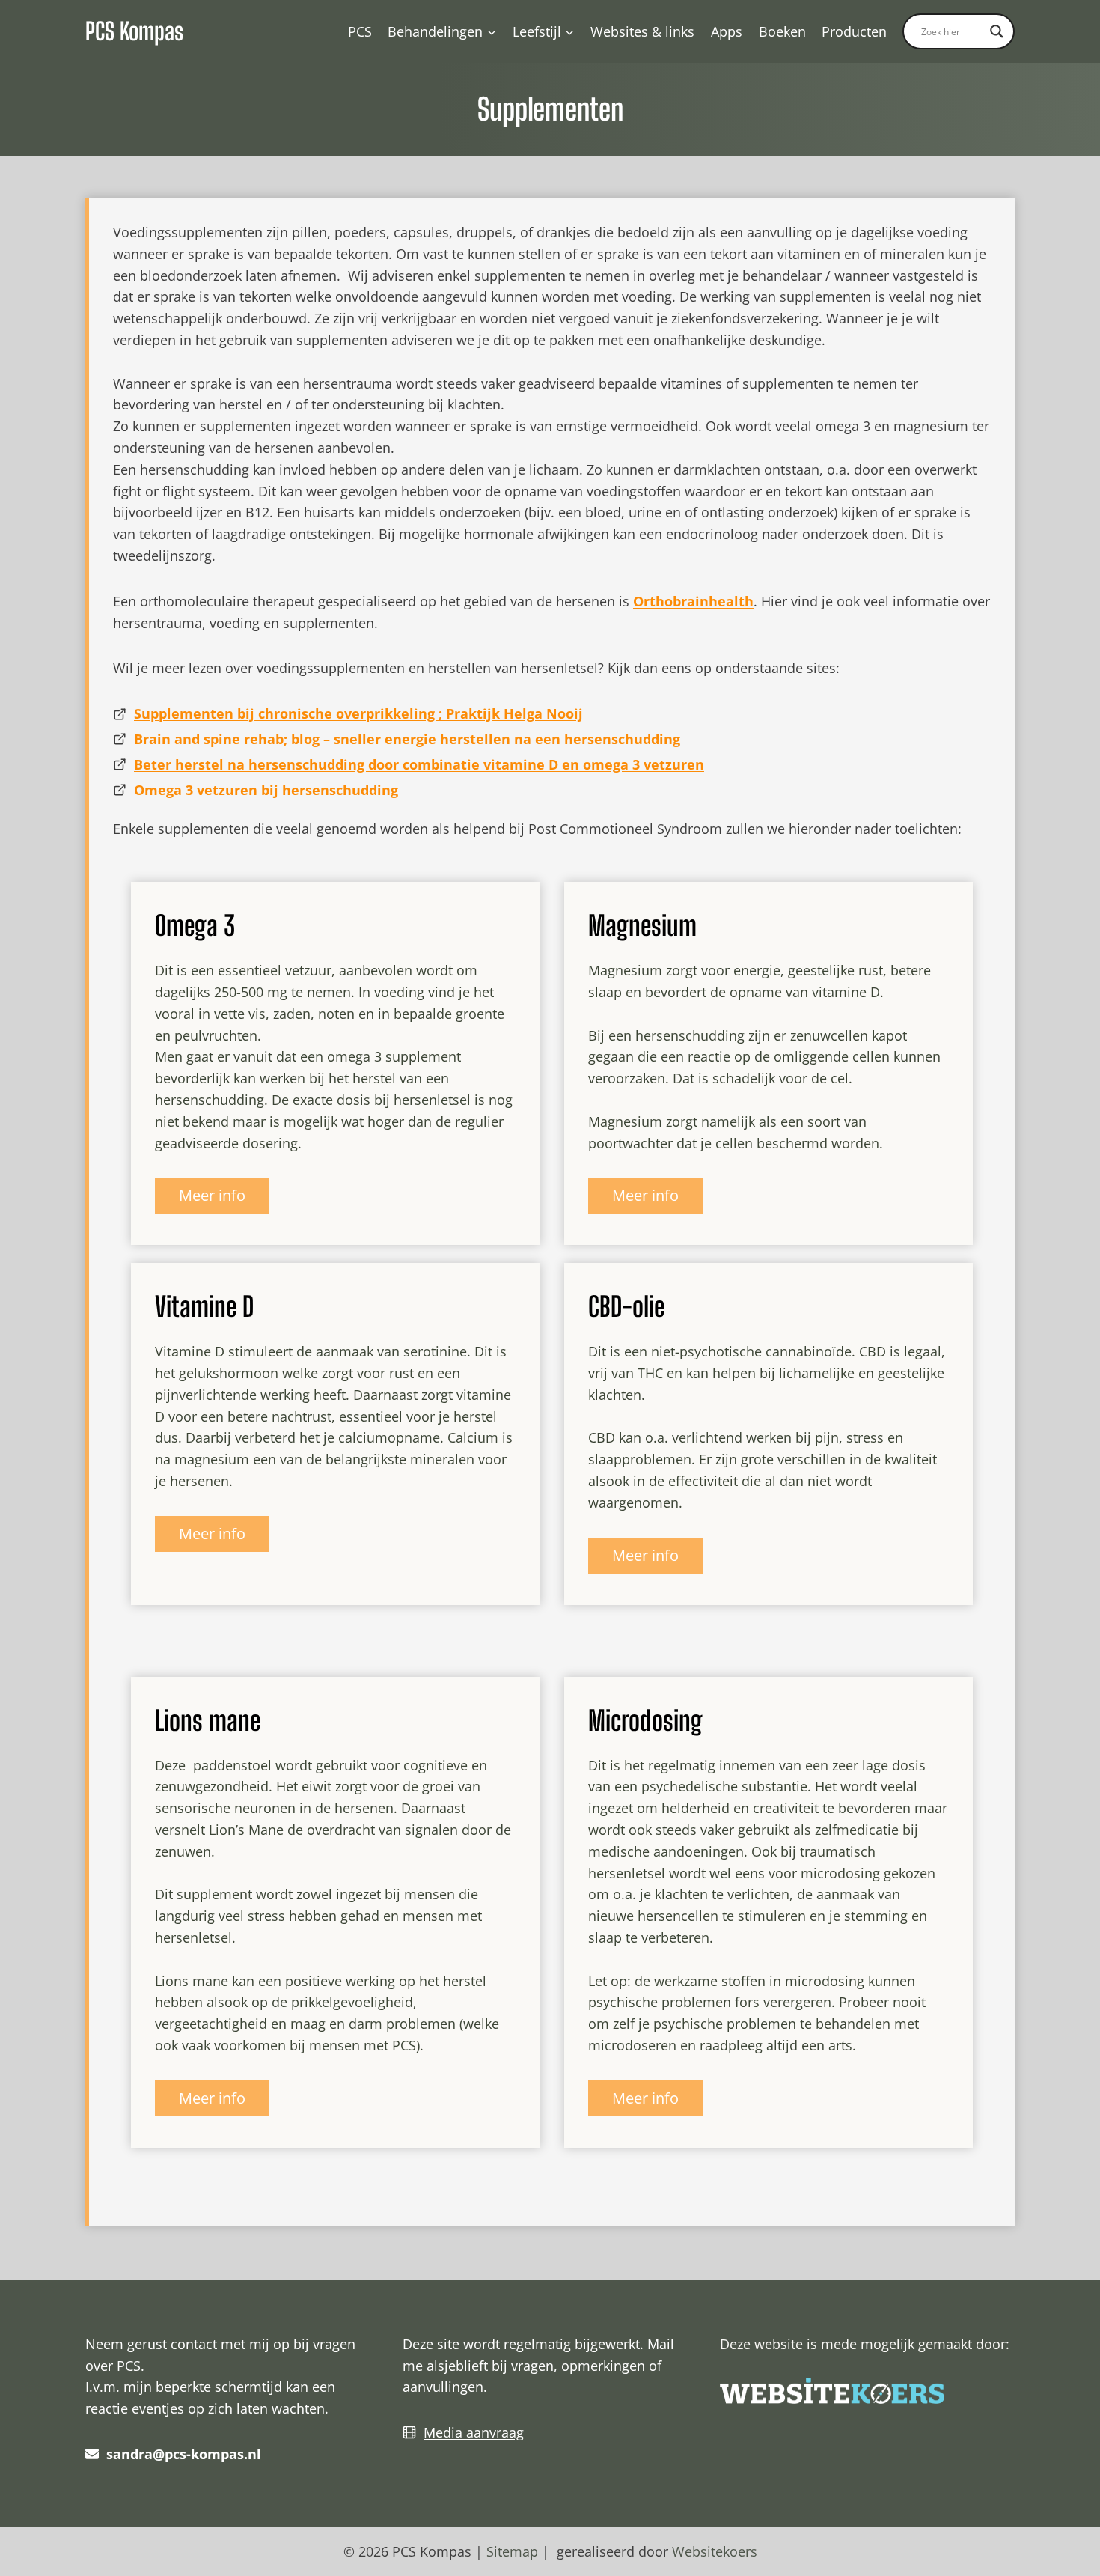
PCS (360, 31)
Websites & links (642, 31)
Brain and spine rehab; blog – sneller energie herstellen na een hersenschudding (407, 739)
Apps (727, 31)
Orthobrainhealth (693, 601)
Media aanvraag (474, 2432)
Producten (854, 31)
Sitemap (512, 2551)
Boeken (782, 31)
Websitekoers (715, 2551)
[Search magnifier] (997, 31)
